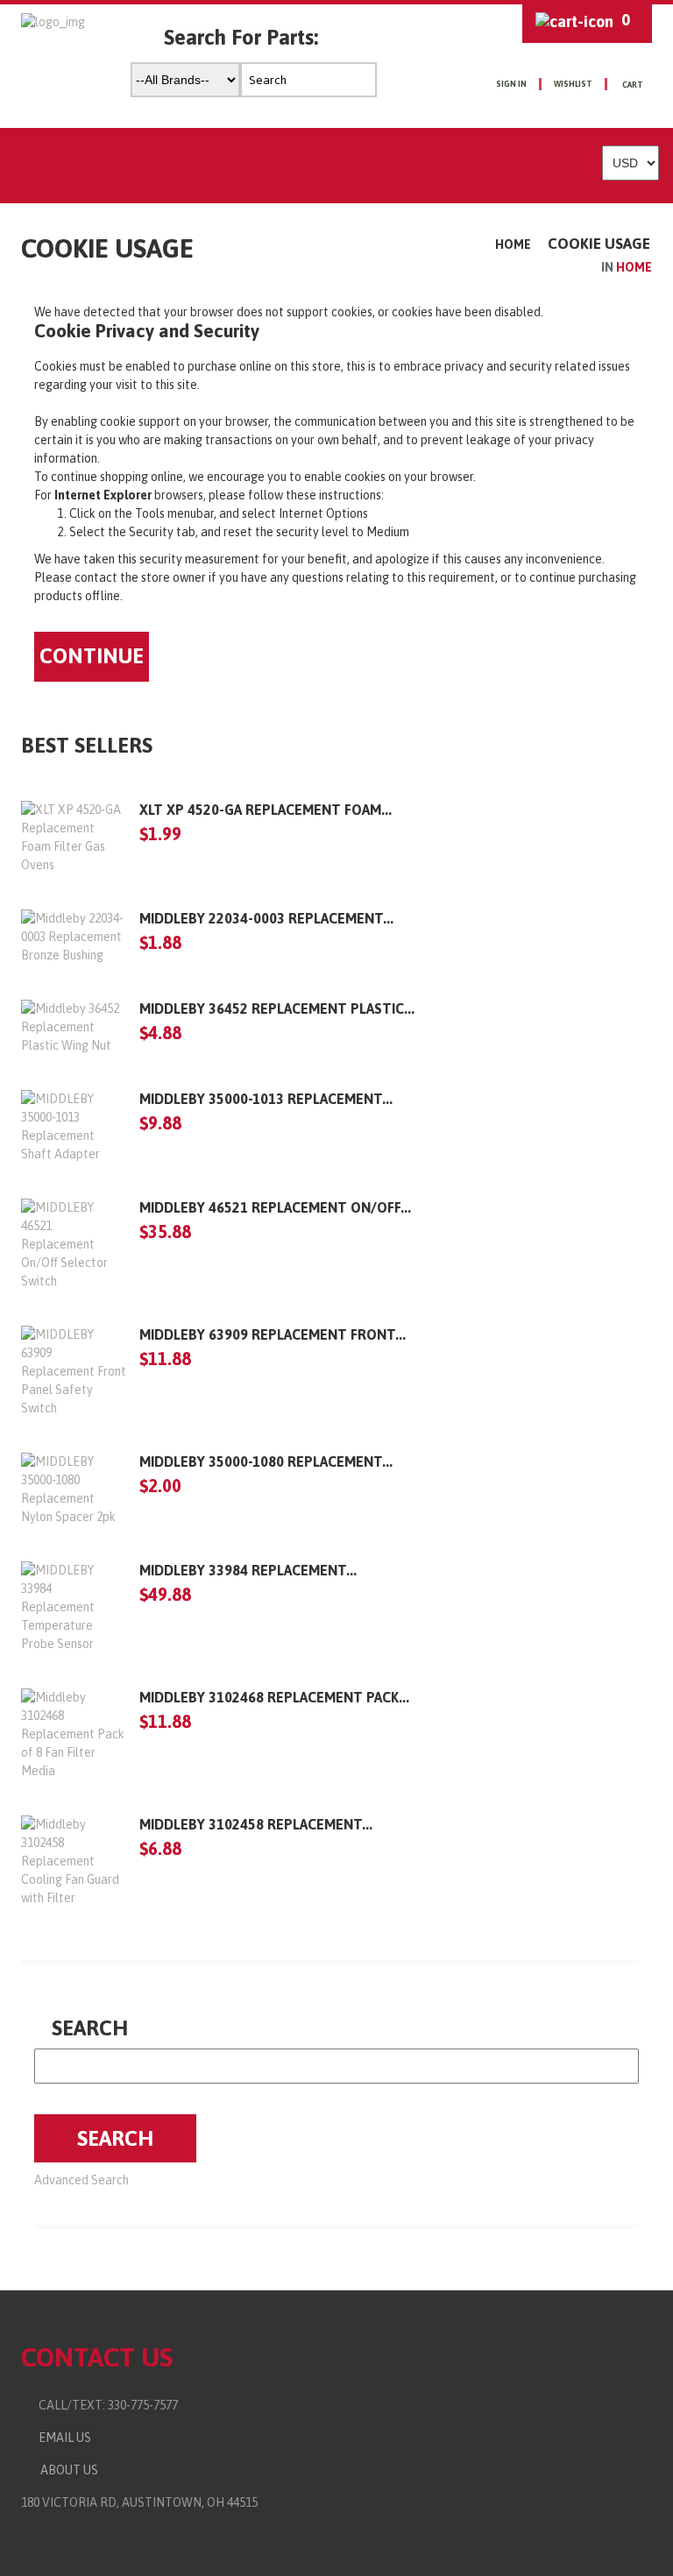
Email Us (61, 2438)
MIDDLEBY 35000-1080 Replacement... (266, 1461)
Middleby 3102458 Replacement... (256, 1824)
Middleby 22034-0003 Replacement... (266, 918)
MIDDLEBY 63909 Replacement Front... (273, 1334)
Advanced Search (81, 2180)
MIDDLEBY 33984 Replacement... (248, 1570)
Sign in (511, 84)
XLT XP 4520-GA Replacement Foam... (266, 810)
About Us (67, 2470)
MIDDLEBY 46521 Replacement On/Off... (275, 1207)
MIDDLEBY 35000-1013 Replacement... (266, 1099)
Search (90, 2028)
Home (513, 244)
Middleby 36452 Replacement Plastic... (277, 1008)
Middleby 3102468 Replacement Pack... (274, 1697)
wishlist (573, 84)
